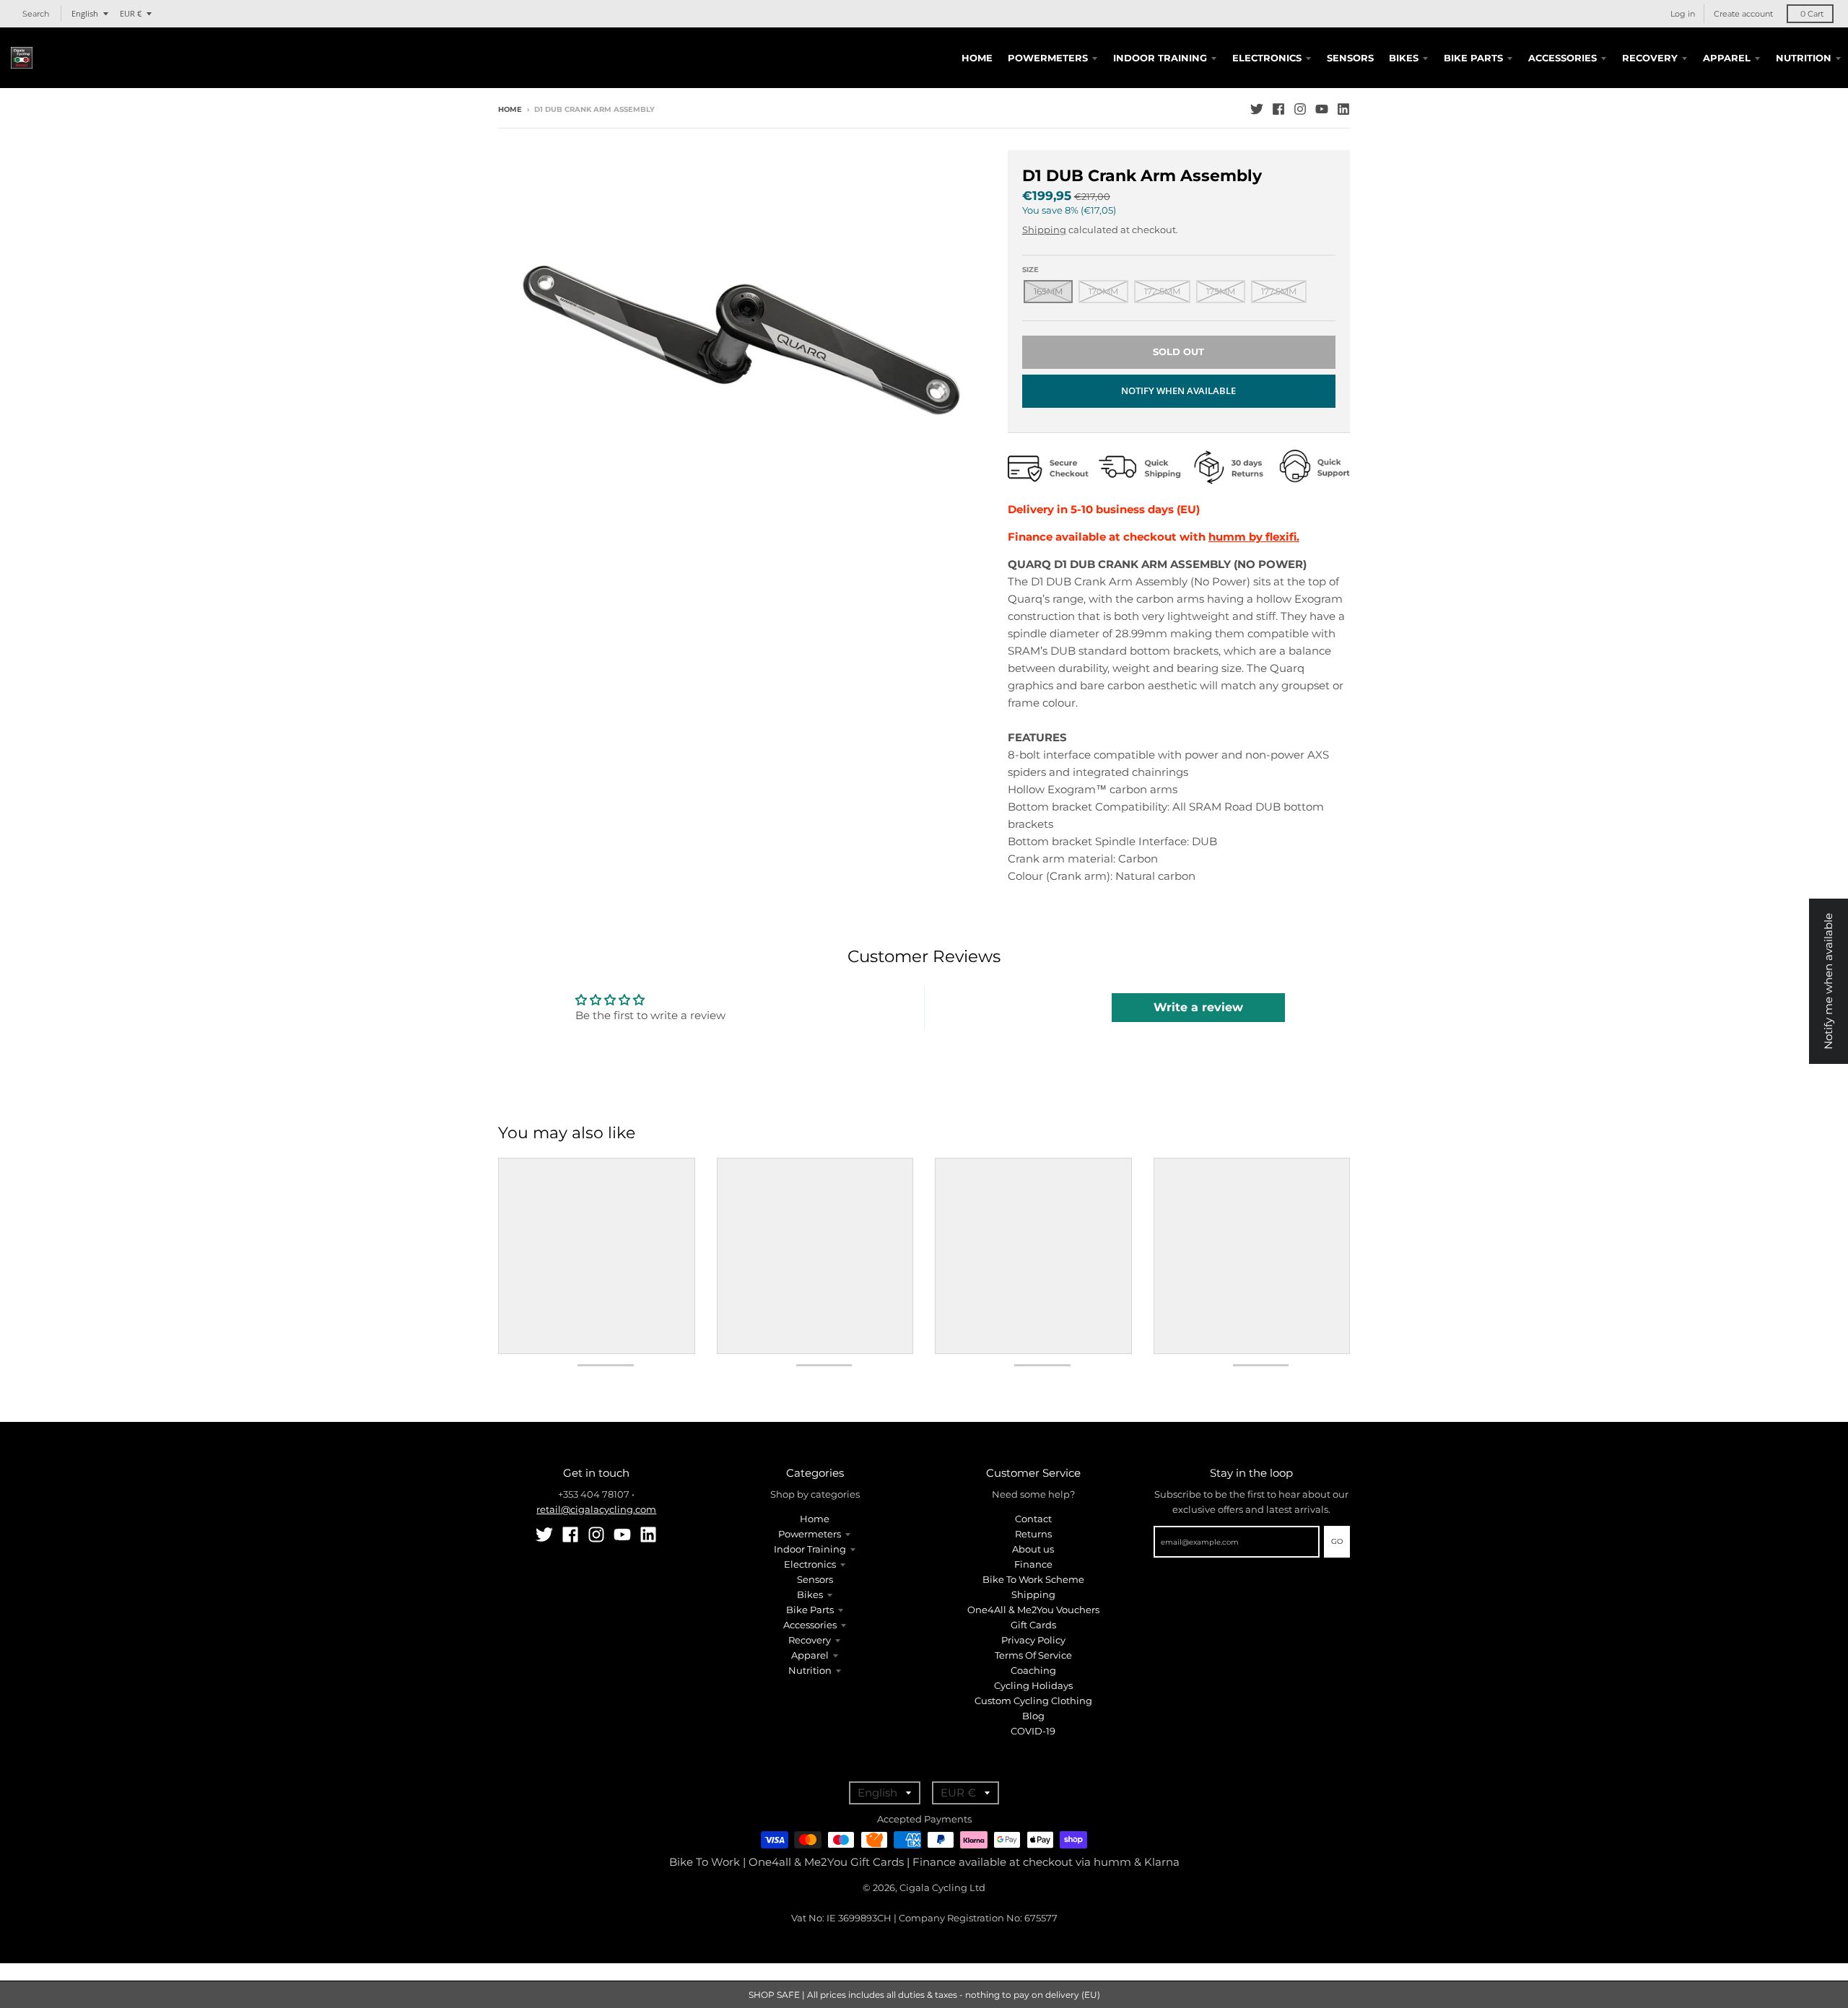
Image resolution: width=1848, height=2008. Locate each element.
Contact (1033, 1519)
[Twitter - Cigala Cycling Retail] (1257, 109)
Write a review (1198, 1007)
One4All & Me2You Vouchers (1033, 1610)
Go (1337, 1541)
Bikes (810, 1594)
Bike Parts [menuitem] (1473, 58)
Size (1030, 270)
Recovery (810, 1640)
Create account (1743, 14)
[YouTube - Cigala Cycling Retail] (1322, 109)
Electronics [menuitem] (1267, 58)
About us (1033, 1549)
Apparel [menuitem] (1727, 58)
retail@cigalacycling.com (596, 1509)
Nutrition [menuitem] (1804, 58)
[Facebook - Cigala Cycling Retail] (1278, 109)
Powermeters (810, 1534)
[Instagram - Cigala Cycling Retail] (1300, 109)
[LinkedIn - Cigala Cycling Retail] (1343, 109)
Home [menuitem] (977, 58)
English (85, 13)
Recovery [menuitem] (1650, 58)
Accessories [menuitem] (1562, 58)
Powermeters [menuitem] (1048, 58)
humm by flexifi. (1254, 537)
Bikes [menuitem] (1404, 58)
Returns (1033, 1534)
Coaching (1033, 1670)
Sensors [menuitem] (1350, 58)
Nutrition (810, 1670)
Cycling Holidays (1033, 1685)
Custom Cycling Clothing (1033, 1701)
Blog (1033, 1716)
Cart (1812, 14)
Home (510, 109)
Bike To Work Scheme (1033, 1579)
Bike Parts (810, 1610)
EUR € (131, 13)
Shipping (1044, 230)
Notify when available (1178, 390)
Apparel (810, 1655)
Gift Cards (1033, 1625)
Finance (1033, 1564)
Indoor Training (810, 1549)
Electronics (810, 1564)
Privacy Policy (1033, 1640)
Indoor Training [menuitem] (1160, 58)
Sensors (815, 1579)
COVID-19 (1033, 1731)
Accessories (810, 1625)
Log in (1683, 14)
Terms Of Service (1033, 1655)
